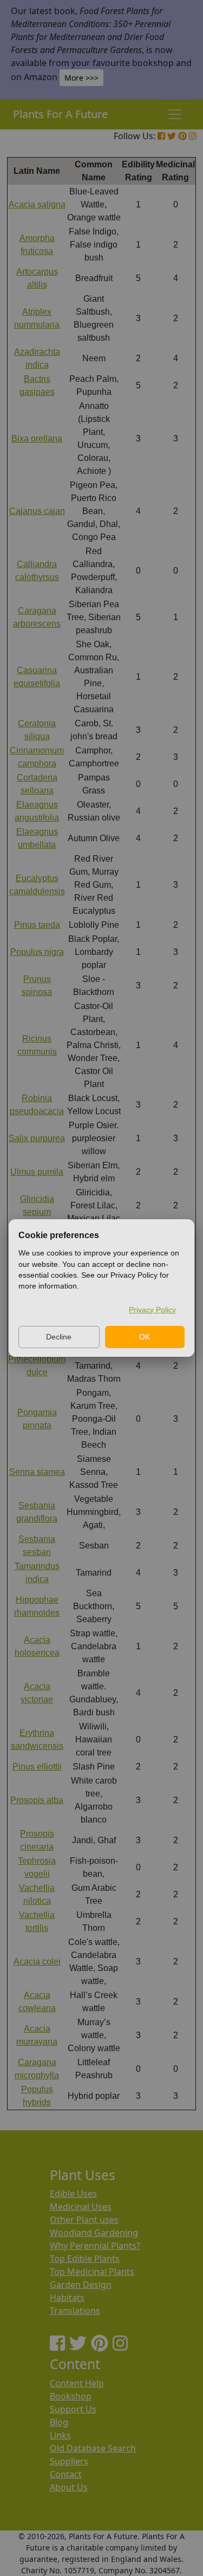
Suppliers (69, 2461)
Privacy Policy (152, 1310)
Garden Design (81, 2285)
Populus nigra (37, 952)
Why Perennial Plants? (95, 2246)
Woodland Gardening (94, 2233)
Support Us (73, 2409)
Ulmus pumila (37, 1172)
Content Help (77, 2383)
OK (145, 1337)
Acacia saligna (37, 204)
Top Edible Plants (85, 2259)
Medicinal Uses (81, 2207)
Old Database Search (93, 2448)
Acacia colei (37, 1962)
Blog (59, 2422)
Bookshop (71, 2396)
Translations (75, 2311)
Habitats (67, 2298)
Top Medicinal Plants (92, 2272)
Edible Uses (73, 2194)
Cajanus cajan (37, 511)
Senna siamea (37, 1472)
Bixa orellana (37, 438)
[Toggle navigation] (175, 114)
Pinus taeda (37, 925)
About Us (69, 2487)
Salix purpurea (37, 1138)
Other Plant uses (84, 2220)
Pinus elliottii (37, 1767)
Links (60, 2435)
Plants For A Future (60, 114)
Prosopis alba (37, 1800)
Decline (59, 1337)
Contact (66, 2474)
